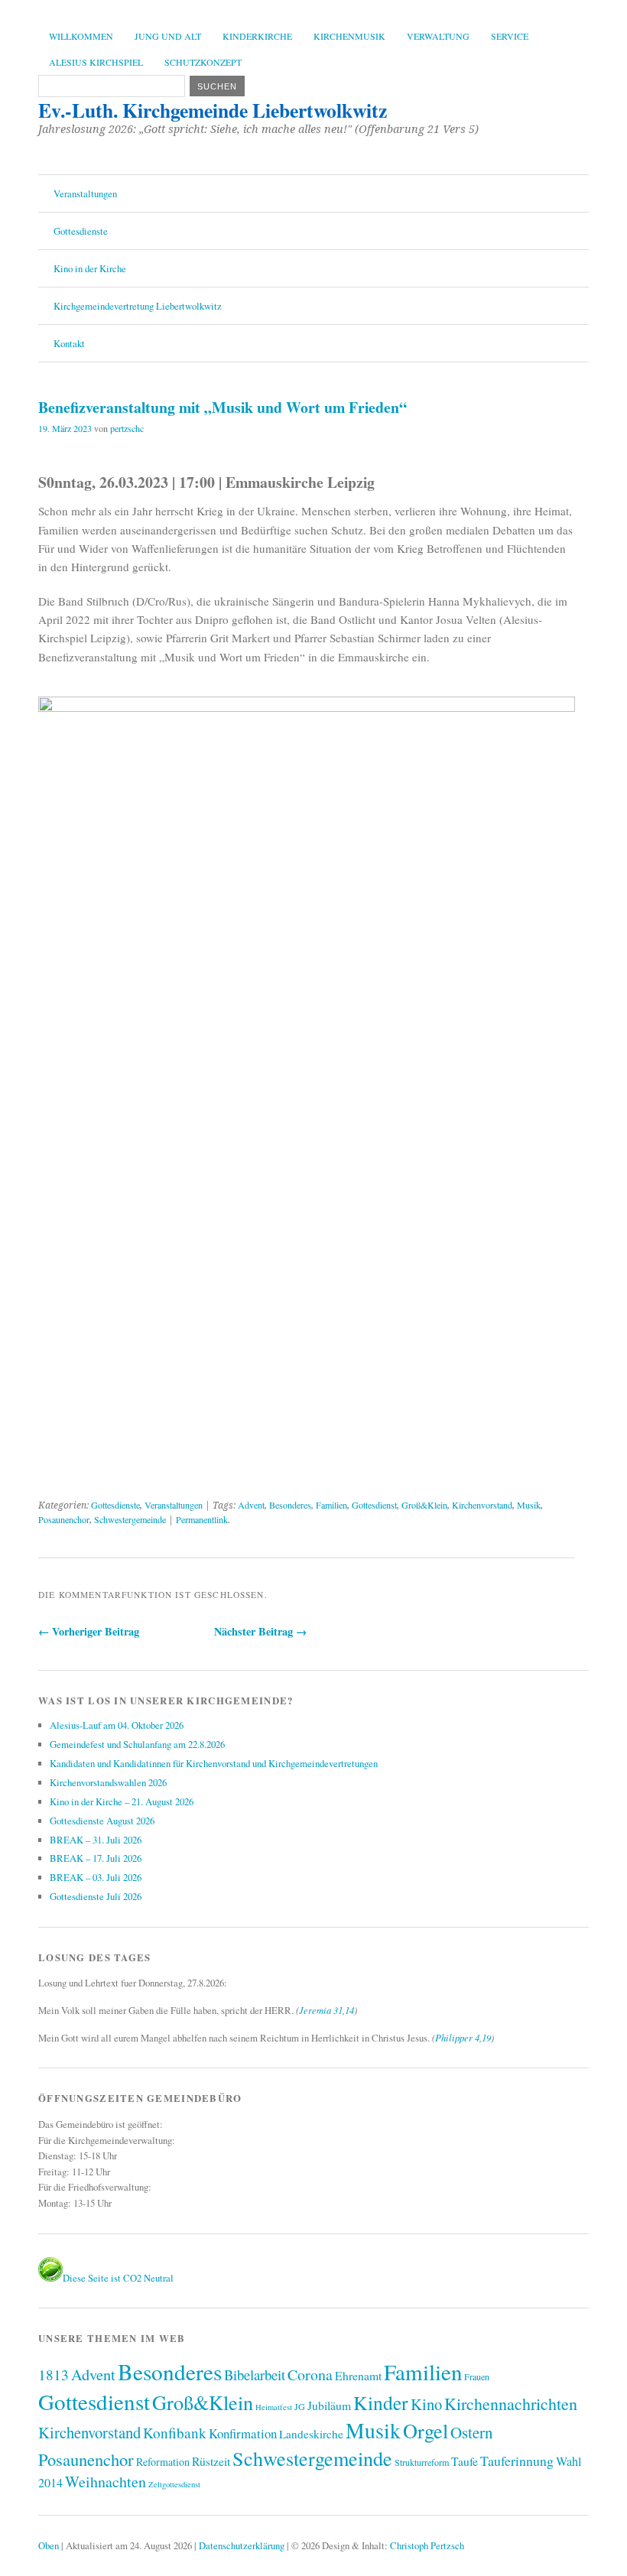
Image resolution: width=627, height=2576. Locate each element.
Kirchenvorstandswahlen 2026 (108, 1782)
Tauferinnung (517, 2461)
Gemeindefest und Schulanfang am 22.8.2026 (137, 1744)
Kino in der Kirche (90, 268)
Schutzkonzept (203, 62)
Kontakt (69, 343)
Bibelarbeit (255, 2375)
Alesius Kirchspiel (96, 62)
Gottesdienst (374, 1505)
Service (510, 36)
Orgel (426, 2430)
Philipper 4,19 (463, 2037)
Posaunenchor (64, 1519)
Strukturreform (422, 2462)
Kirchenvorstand (482, 1505)
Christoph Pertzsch (427, 2545)
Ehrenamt (358, 2375)
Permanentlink (202, 1519)
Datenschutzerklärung (242, 2545)
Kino (426, 2404)
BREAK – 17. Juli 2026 (96, 1858)
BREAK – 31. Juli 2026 (96, 1840)
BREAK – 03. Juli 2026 (96, 1877)
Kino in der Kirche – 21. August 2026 (122, 1801)
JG (300, 2406)
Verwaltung (438, 36)
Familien (331, 1505)
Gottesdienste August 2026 (102, 1821)
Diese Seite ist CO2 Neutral (118, 2278)
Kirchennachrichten (511, 2404)
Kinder (381, 2402)
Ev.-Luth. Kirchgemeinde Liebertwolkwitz (213, 110)
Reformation (163, 2462)
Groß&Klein (424, 1505)
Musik (529, 1505)
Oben (49, 2545)
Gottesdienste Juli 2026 (96, 1896)
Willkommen (81, 36)
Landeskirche (311, 2434)
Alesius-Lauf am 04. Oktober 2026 (117, 1725)
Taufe (465, 2461)
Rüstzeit (211, 2461)
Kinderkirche (257, 36)
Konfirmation (243, 2433)
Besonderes (290, 1505)
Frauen (477, 2376)
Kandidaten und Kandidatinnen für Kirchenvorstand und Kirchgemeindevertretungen (214, 1763)
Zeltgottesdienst (174, 2484)
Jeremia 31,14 (326, 2010)
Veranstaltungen (85, 193)
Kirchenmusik (349, 36)
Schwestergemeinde (130, 1519)
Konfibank (175, 2433)
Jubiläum (329, 2405)
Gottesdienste (81, 231)
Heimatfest (274, 2407)
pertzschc (127, 428)
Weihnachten (106, 2482)
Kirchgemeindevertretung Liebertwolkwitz (138, 306)
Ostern (472, 2432)
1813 (54, 2375)
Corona (310, 2375)
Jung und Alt (168, 36)
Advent (251, 1505)
